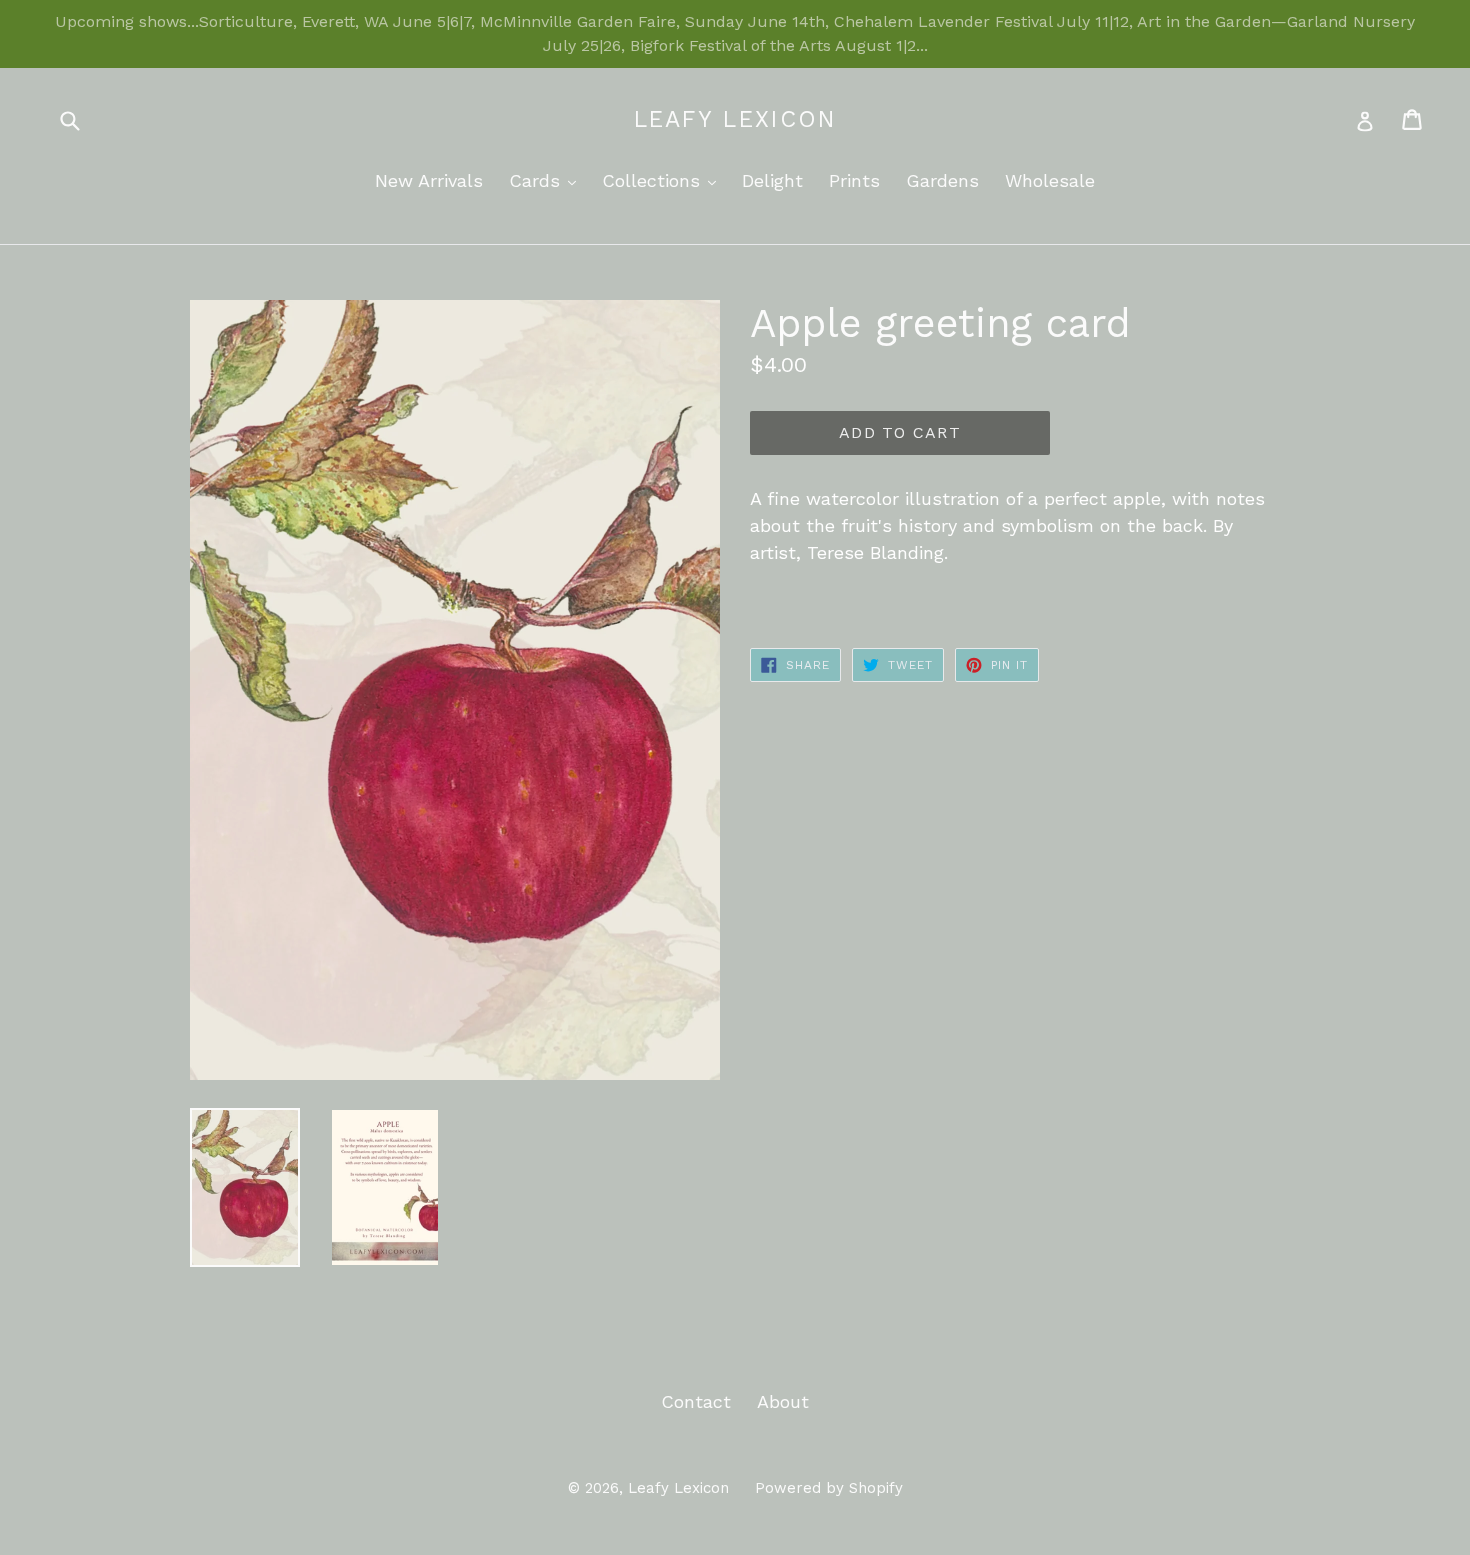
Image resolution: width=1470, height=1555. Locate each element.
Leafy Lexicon (735, 119)
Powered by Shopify (829, 1488)
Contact (696, 1401)
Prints (854, 180)
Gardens (942, 180)
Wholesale (1050, 180)
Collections (664, 180)
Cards (547, 180)
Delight (772, 180)
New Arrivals (429, 180)
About (783, 1401)
